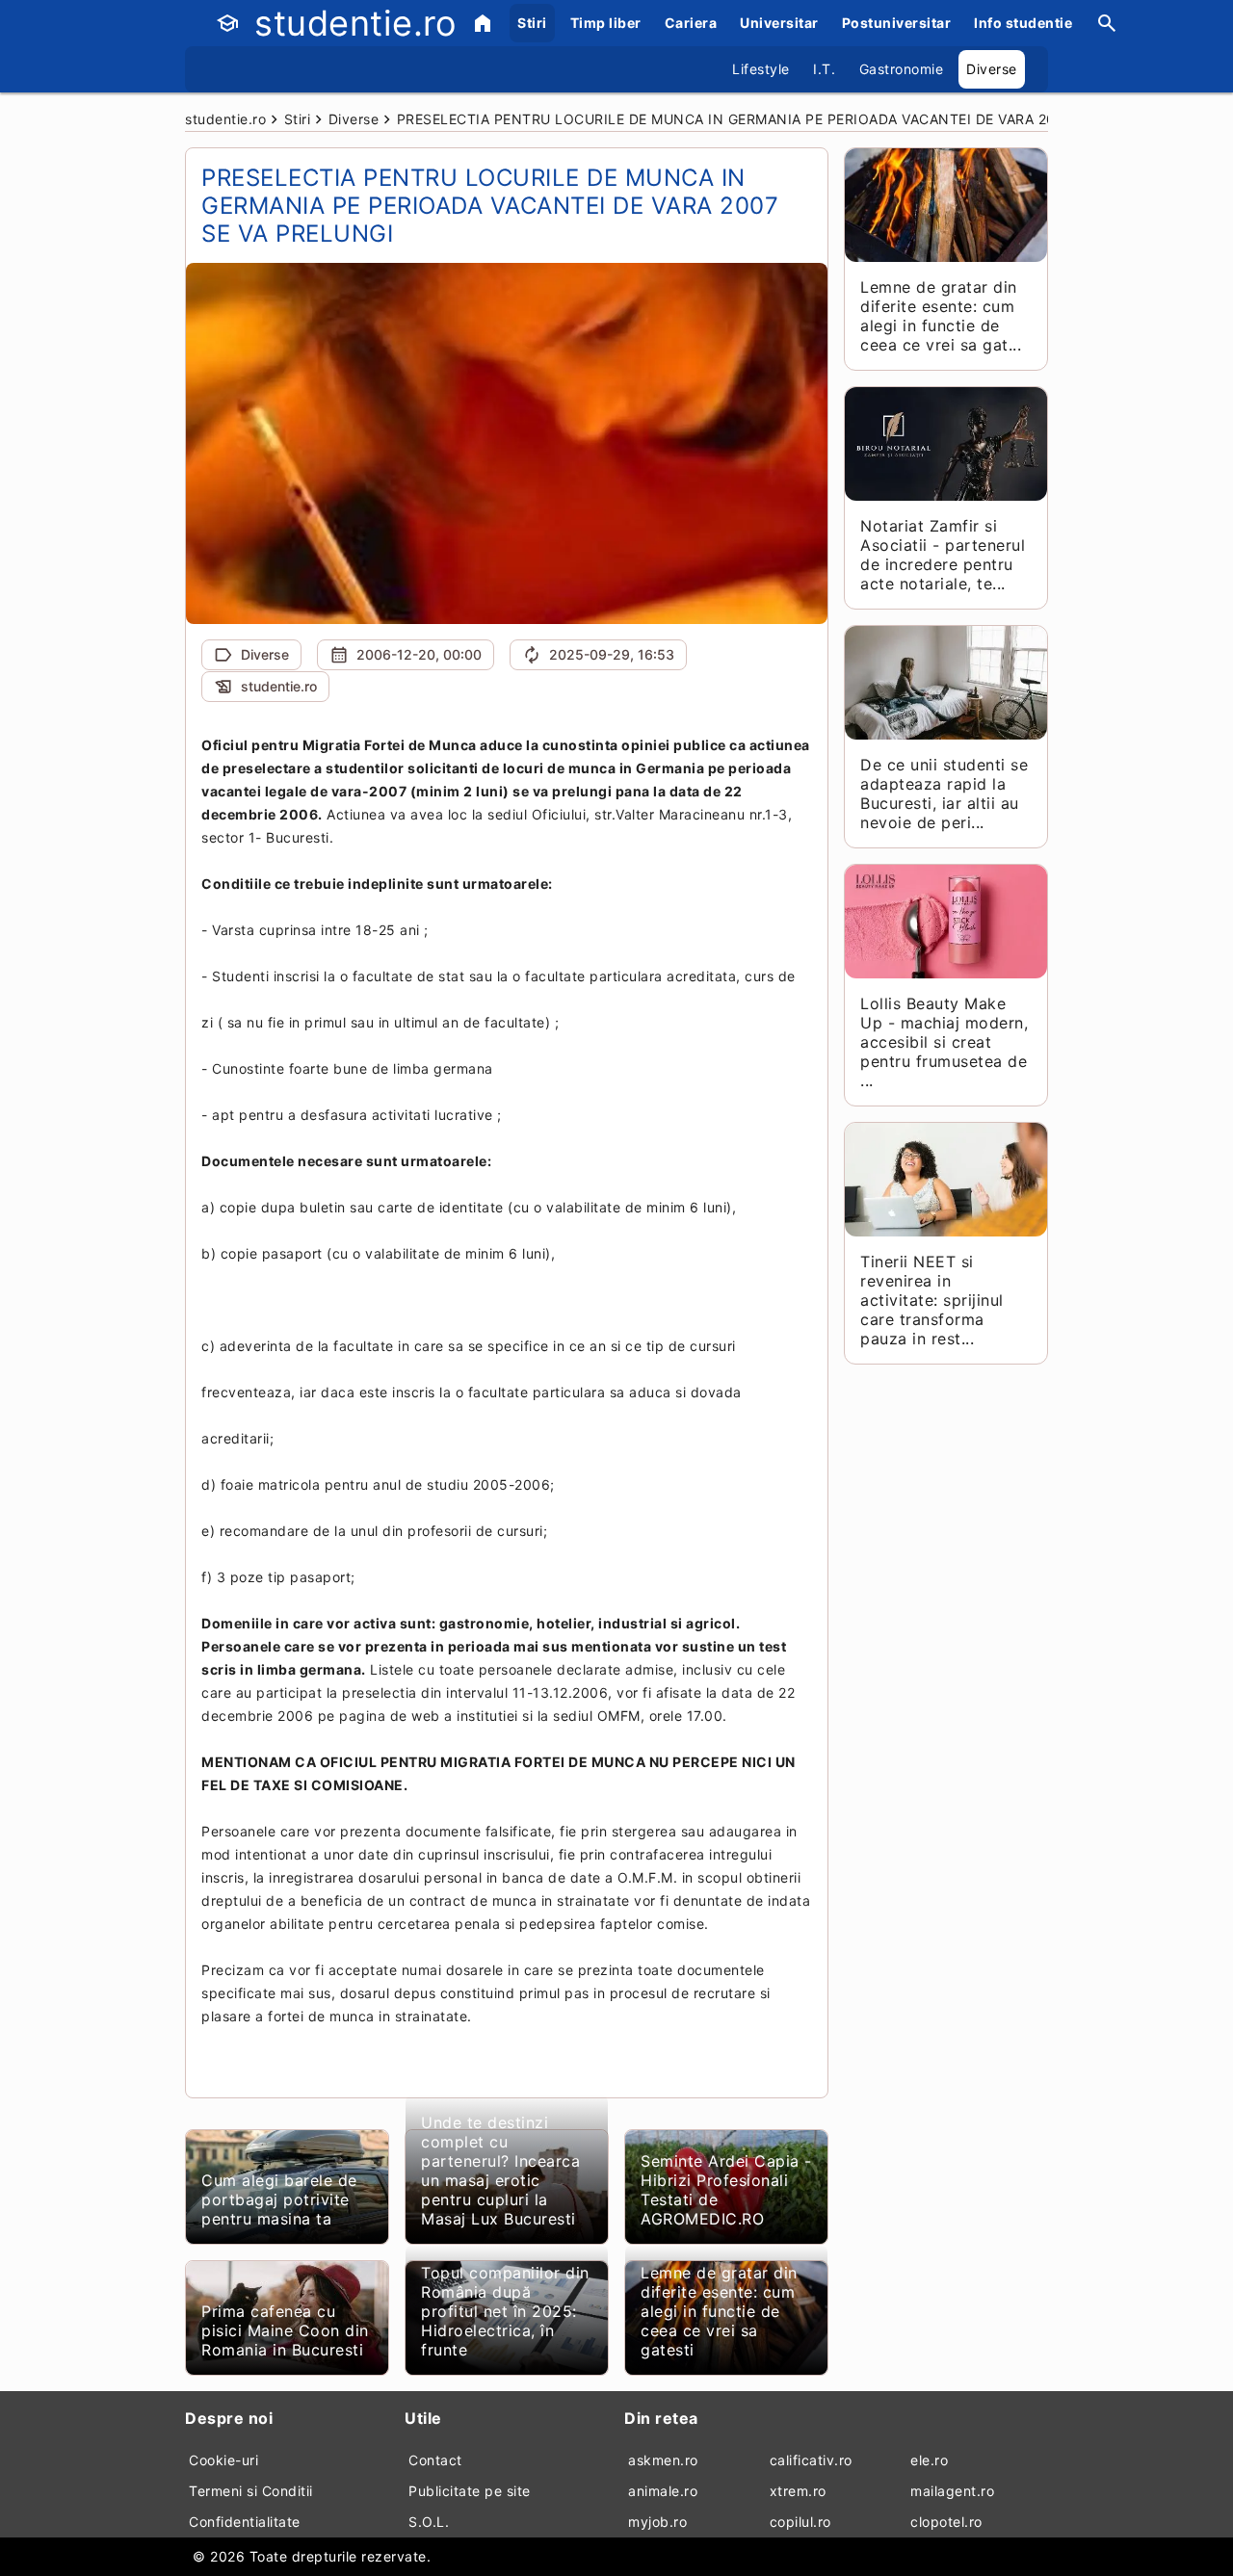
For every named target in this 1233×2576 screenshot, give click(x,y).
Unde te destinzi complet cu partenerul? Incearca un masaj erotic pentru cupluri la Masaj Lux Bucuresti (500, 2171)
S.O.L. (429, 2522)
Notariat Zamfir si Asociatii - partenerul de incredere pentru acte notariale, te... (943, 555)
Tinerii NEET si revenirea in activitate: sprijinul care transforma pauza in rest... (932, 1300)
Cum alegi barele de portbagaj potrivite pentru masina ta (279, 2199)
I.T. (824, 69)
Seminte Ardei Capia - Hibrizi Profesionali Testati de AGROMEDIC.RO (726, 2190)
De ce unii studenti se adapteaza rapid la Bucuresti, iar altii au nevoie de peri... (944, 794)
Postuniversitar (897, 23)
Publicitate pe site (470, 2491)
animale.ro (663, 2491)
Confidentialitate (245, 2522)
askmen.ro (663, 2460)
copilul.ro (800, 2522)
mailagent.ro (952, 2491)
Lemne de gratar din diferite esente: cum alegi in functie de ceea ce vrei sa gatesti (719, 2311)
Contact (435, 2460)
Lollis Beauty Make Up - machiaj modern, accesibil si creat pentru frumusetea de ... (944, 1042)
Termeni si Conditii (251, 2491)
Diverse (992, 69)
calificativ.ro (811, 2460)
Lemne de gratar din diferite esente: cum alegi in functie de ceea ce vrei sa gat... (941, 316)
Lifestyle (761, 69)
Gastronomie (902, 69)
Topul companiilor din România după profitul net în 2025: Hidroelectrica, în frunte (505, 2311)
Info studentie (1023, 23)
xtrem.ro (798, 2491)
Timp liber (606, 23)
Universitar (779, 23)
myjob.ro (657, 2522)
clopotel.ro (946, 2522)
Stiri (532, 23)
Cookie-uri (223, 2460)
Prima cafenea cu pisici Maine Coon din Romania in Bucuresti (285, 2330)
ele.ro (929, 2460)
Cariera (691, 23)
